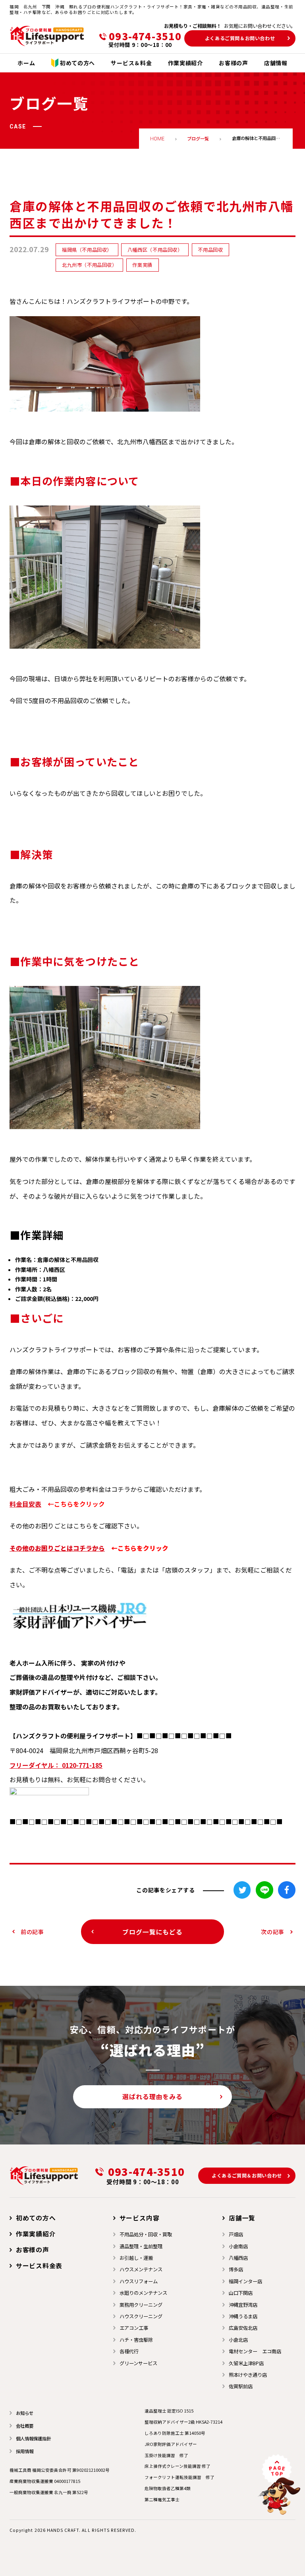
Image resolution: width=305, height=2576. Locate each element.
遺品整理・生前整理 (141, 2246)
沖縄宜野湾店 (243, 2305)
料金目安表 (25, 1504)
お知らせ (25, 2413)
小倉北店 (238, 2340)
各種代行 (129, 2351)
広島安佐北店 (243, 2328)
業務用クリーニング (141, 2305)
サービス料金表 (39, 2266)
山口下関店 (241, 2293)
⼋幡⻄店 (238, 2258)
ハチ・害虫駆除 (136, 2340)
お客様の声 (33, 2250)
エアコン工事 (134, 2328)
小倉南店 (238, 2246)
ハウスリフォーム (139, 2281)
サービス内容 (139, 2218)
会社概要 (25, 2426)
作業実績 (142, 265)
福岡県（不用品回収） (87, 250)
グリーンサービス (138, 2363)
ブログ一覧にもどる (152, 1932)
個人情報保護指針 (33, 2438)
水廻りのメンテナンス (143, 2293)
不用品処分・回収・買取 (146, 2234)
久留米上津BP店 (246, 2363)
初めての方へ (36, 2218)
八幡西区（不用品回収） (155, 250)
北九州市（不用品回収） (90, 265)
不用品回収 (210, 250)
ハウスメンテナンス (141, 2269)
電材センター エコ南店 (255, 2351)
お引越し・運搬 (136, 2258)
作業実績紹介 (36, 2234)
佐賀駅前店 (241, 2386)
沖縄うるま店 (243, 2316)
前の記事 (32, 1932)
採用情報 (25, 2451)
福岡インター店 (245, 2281)
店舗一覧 (242, 2218)
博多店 (236, 2269)
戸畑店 (236, 2234)
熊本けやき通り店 (248, 2375)
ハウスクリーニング (141, 2316)
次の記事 (273, 1932)
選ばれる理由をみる (152, 2097)
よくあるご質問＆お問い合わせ (240, 38)
